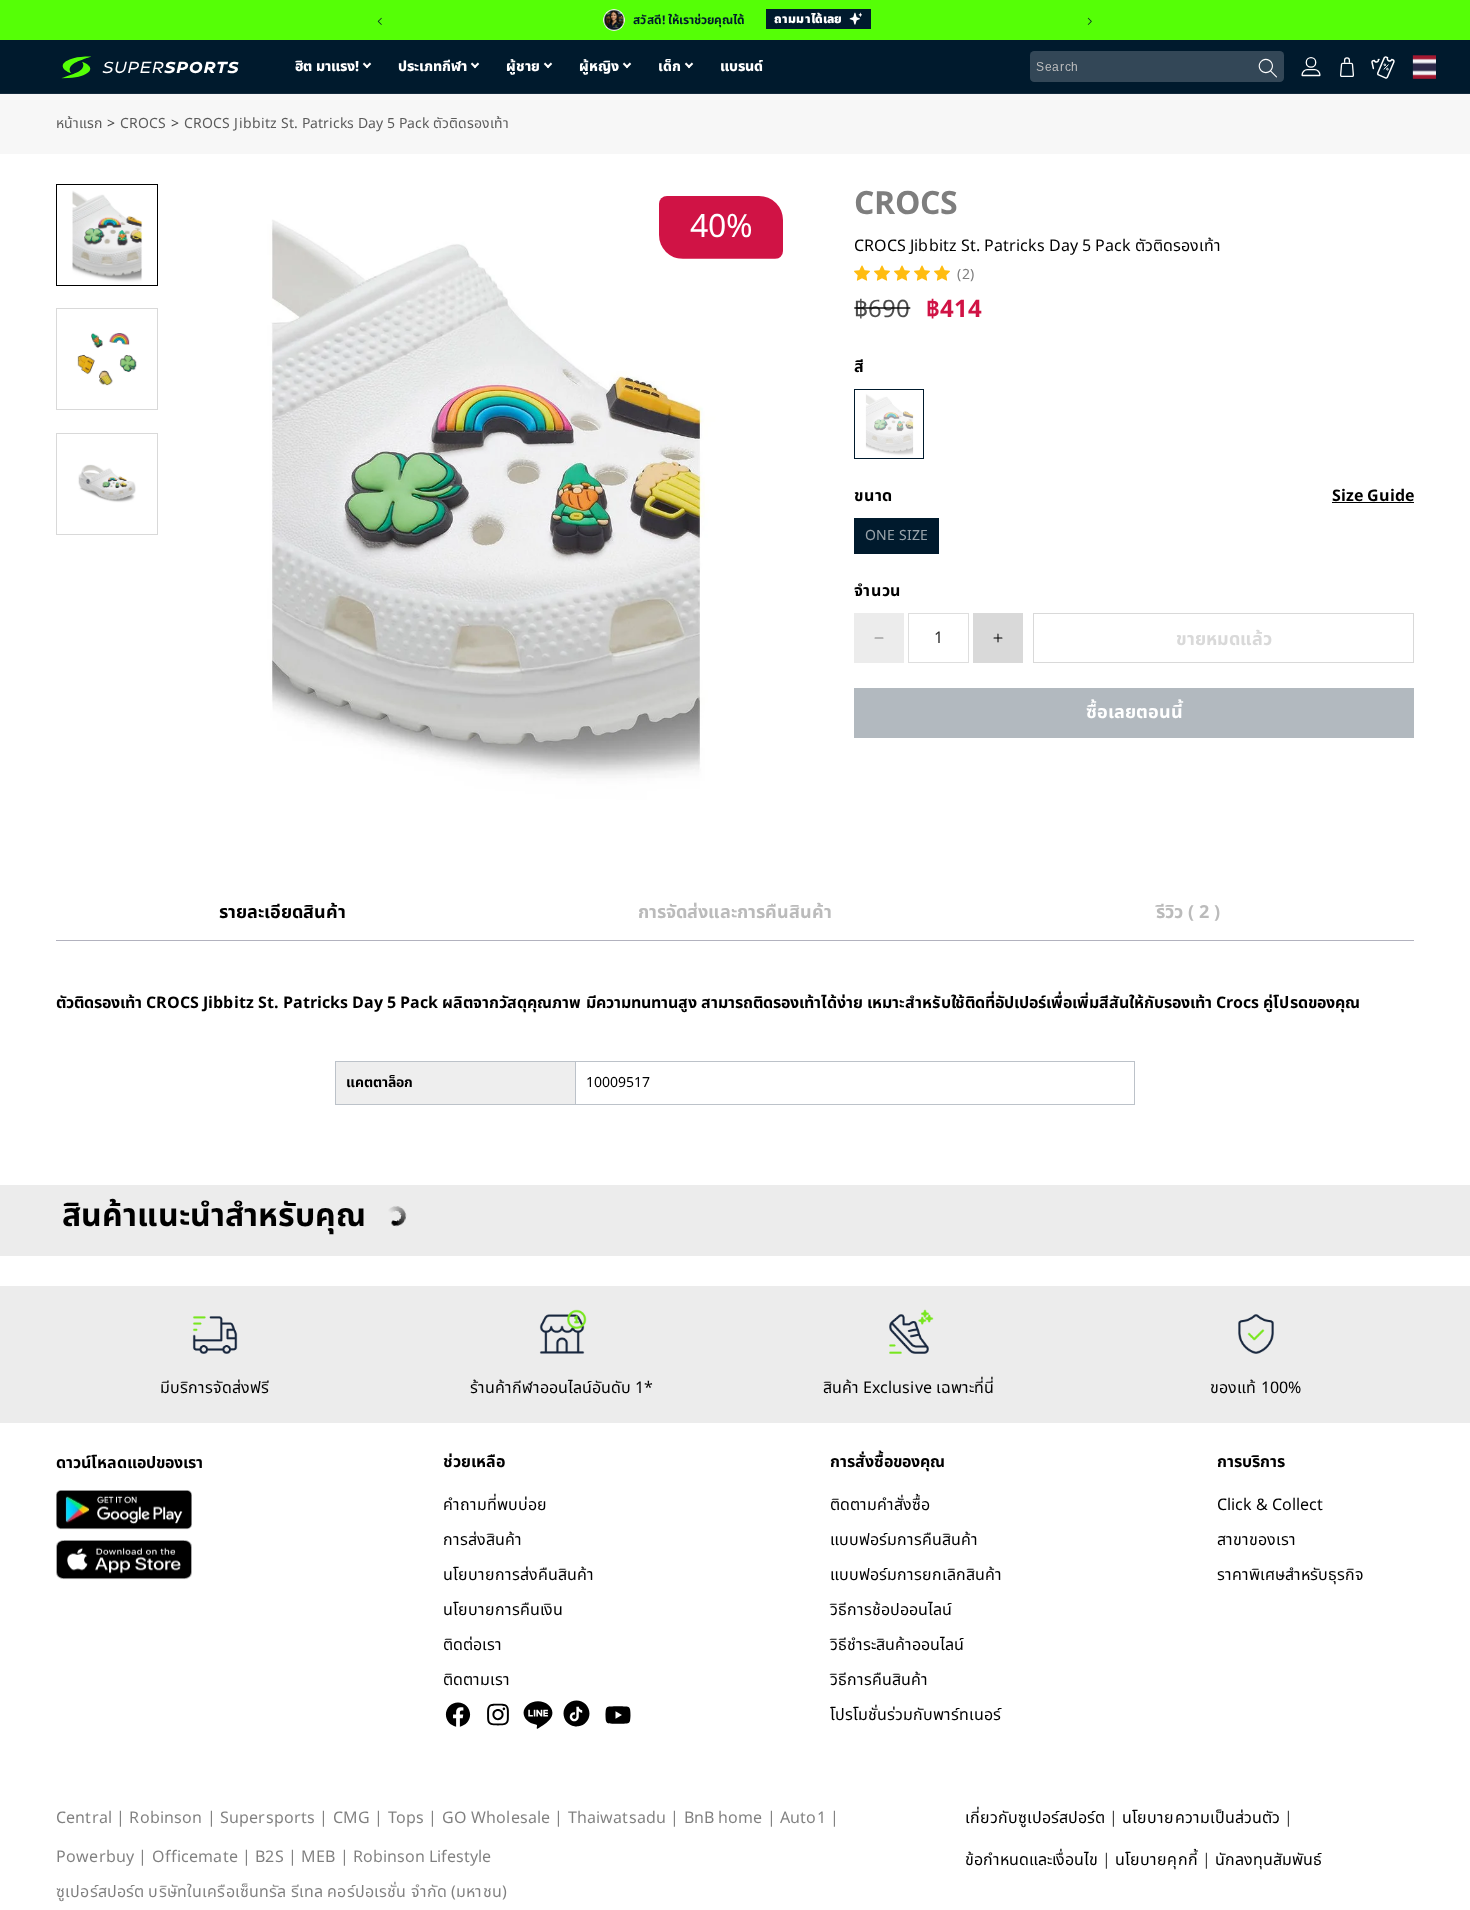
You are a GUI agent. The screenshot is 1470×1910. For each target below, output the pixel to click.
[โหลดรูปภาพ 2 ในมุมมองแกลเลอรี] (107, 359)
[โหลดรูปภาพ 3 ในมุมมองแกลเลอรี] (107, 484)
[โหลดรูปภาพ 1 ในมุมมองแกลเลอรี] (107, 235)
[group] (735, 20)
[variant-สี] (889, 424)
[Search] (1268, 68)
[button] (380, 22)
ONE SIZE (896, 535)
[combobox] (1157, 67)
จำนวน (877, 591)
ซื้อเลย (1134, 712)
